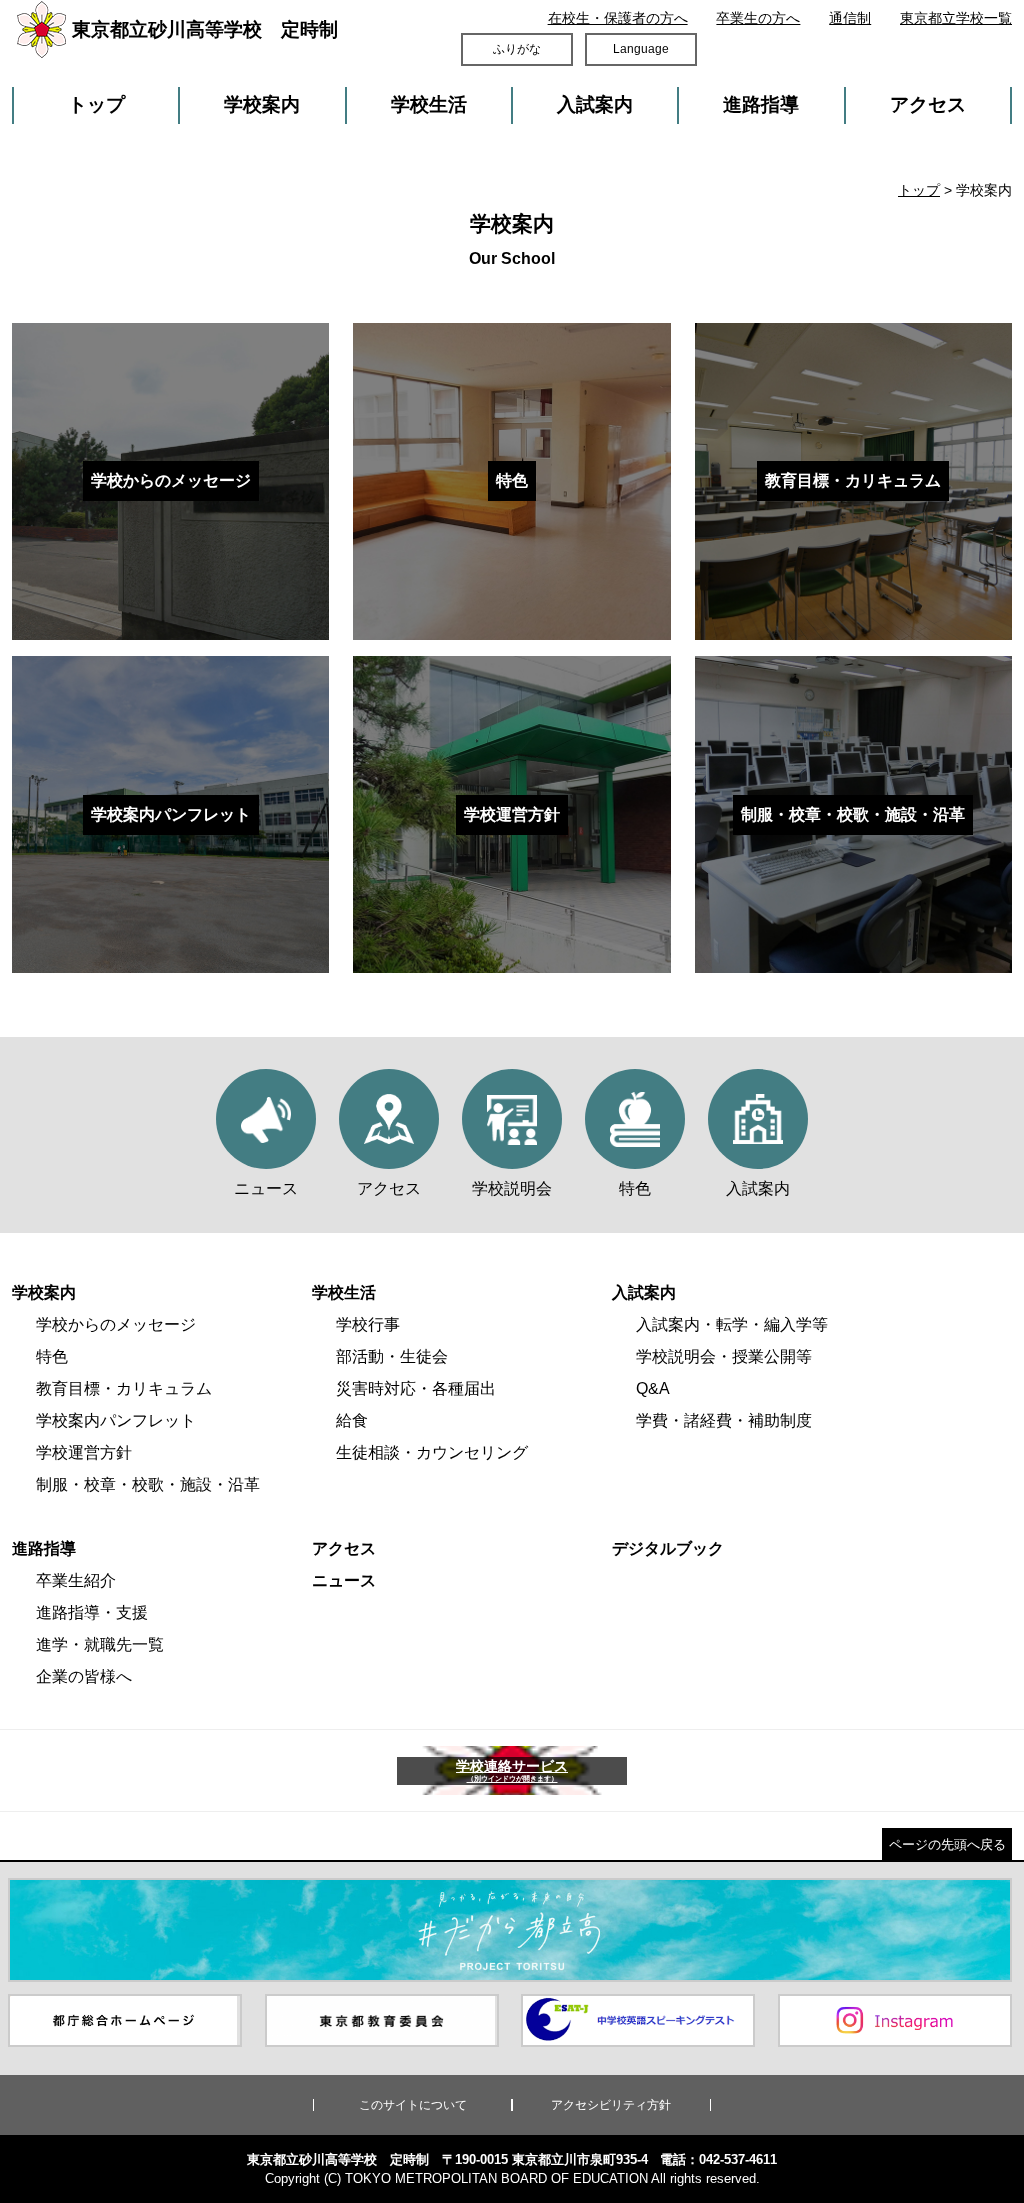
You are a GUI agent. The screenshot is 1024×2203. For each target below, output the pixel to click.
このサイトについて (413, 2105)
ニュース (344, 1580)
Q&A (653, 1388)
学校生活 (429, 104)
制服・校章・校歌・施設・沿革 (148, 1484)
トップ (96, 104)
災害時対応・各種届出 (416, 1388)
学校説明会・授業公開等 (724, 1356)
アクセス (928, 104)
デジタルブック (668, 1548)
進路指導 (761, 104)
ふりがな (517, 49)
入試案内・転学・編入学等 (732, 1324)
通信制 (850, 18)
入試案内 (595, 104)
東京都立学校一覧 (956, 18)
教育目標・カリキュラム (124, 1388)
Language (641, 49)
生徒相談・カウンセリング (432, 1452)
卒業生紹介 (76, 1580)
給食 (352, 1420)
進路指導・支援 (92, 1612)
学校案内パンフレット (116, 1420)
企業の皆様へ (84, 1676)
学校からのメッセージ (116, 1324)
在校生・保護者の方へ (618, 18)
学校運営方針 (84, 1452)
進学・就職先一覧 (100, 1644)
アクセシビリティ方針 (611, 2105)
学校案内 (262, 104)
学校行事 (368, 1324)
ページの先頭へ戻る (947, 1844)
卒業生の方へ (758, 18)
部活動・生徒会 (392, 1356)
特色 (52, 1356)
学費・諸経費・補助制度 (724, 1420)
